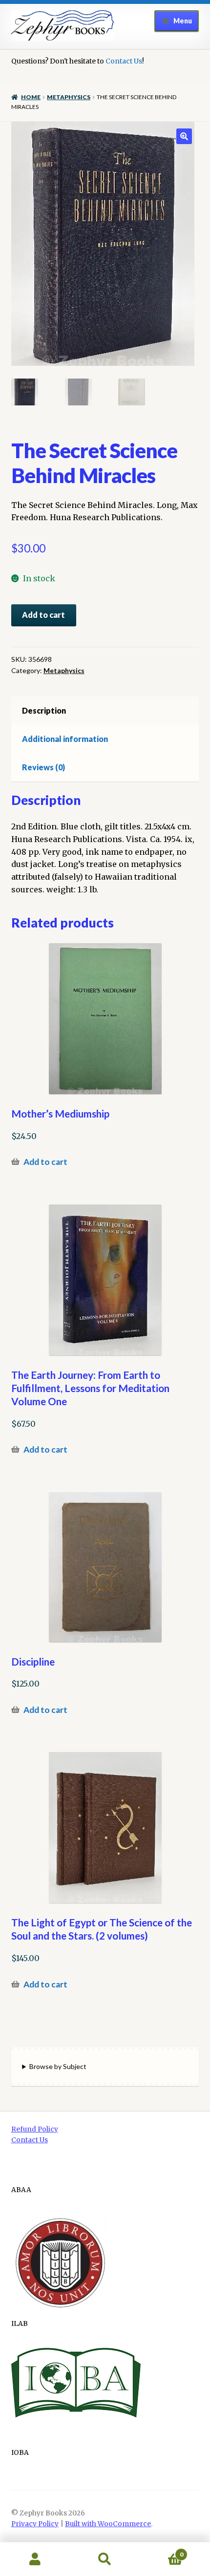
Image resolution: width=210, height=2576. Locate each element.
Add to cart (43, 615)
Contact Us (124, 61)
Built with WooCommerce (108, 2524)
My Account (35, 2559)
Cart (162, 2551)
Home (31, 97)
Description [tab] (44, 710)
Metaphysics (69, 97)
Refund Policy (35, 2129)
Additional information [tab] (65, 739)
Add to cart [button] (45, 1162)
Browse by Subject (58, 2066)
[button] (184, 136)
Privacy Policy (35, 2524)
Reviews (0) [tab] (43, 767)
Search (105, 2559)
